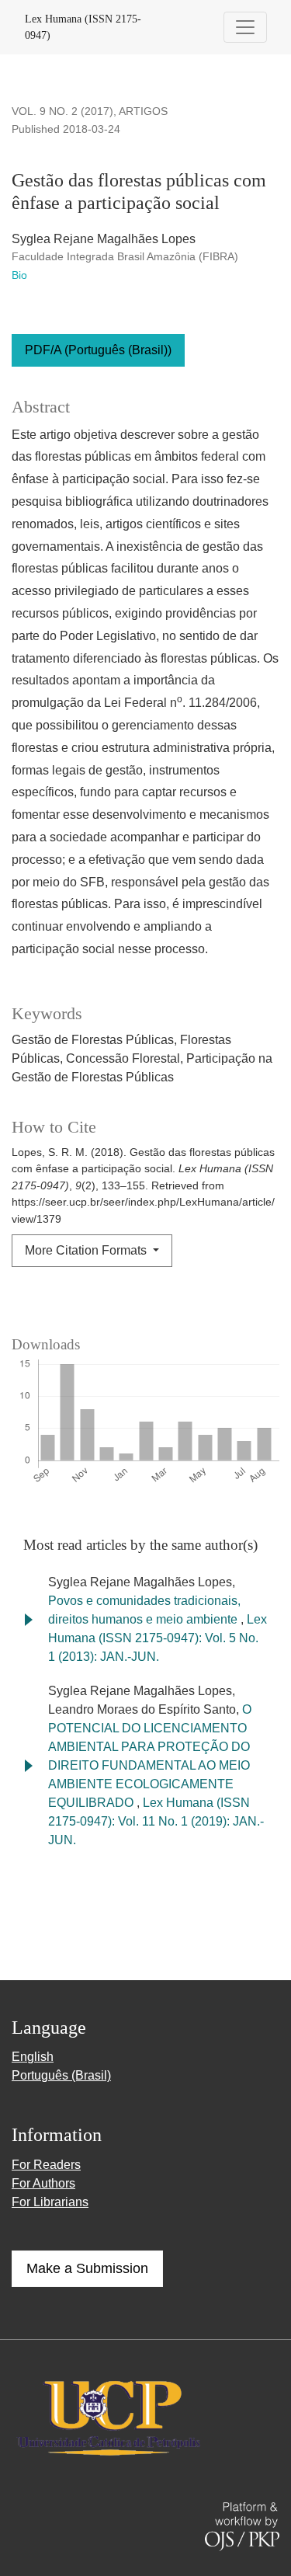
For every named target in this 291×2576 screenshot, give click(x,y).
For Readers (46, 2165)
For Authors (43, 2183)
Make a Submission (87, 2268)
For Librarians (50, 2202)
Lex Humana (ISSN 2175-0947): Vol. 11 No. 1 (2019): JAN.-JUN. (156, 1821)
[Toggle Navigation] (245, 27)
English (33, 2057)
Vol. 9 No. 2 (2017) (62, 111)
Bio (19, 275)
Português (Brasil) (61, 2075)
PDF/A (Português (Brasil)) (98, 350)
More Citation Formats (87, 1250)
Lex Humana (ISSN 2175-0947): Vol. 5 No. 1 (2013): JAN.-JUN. (158, 1638)
